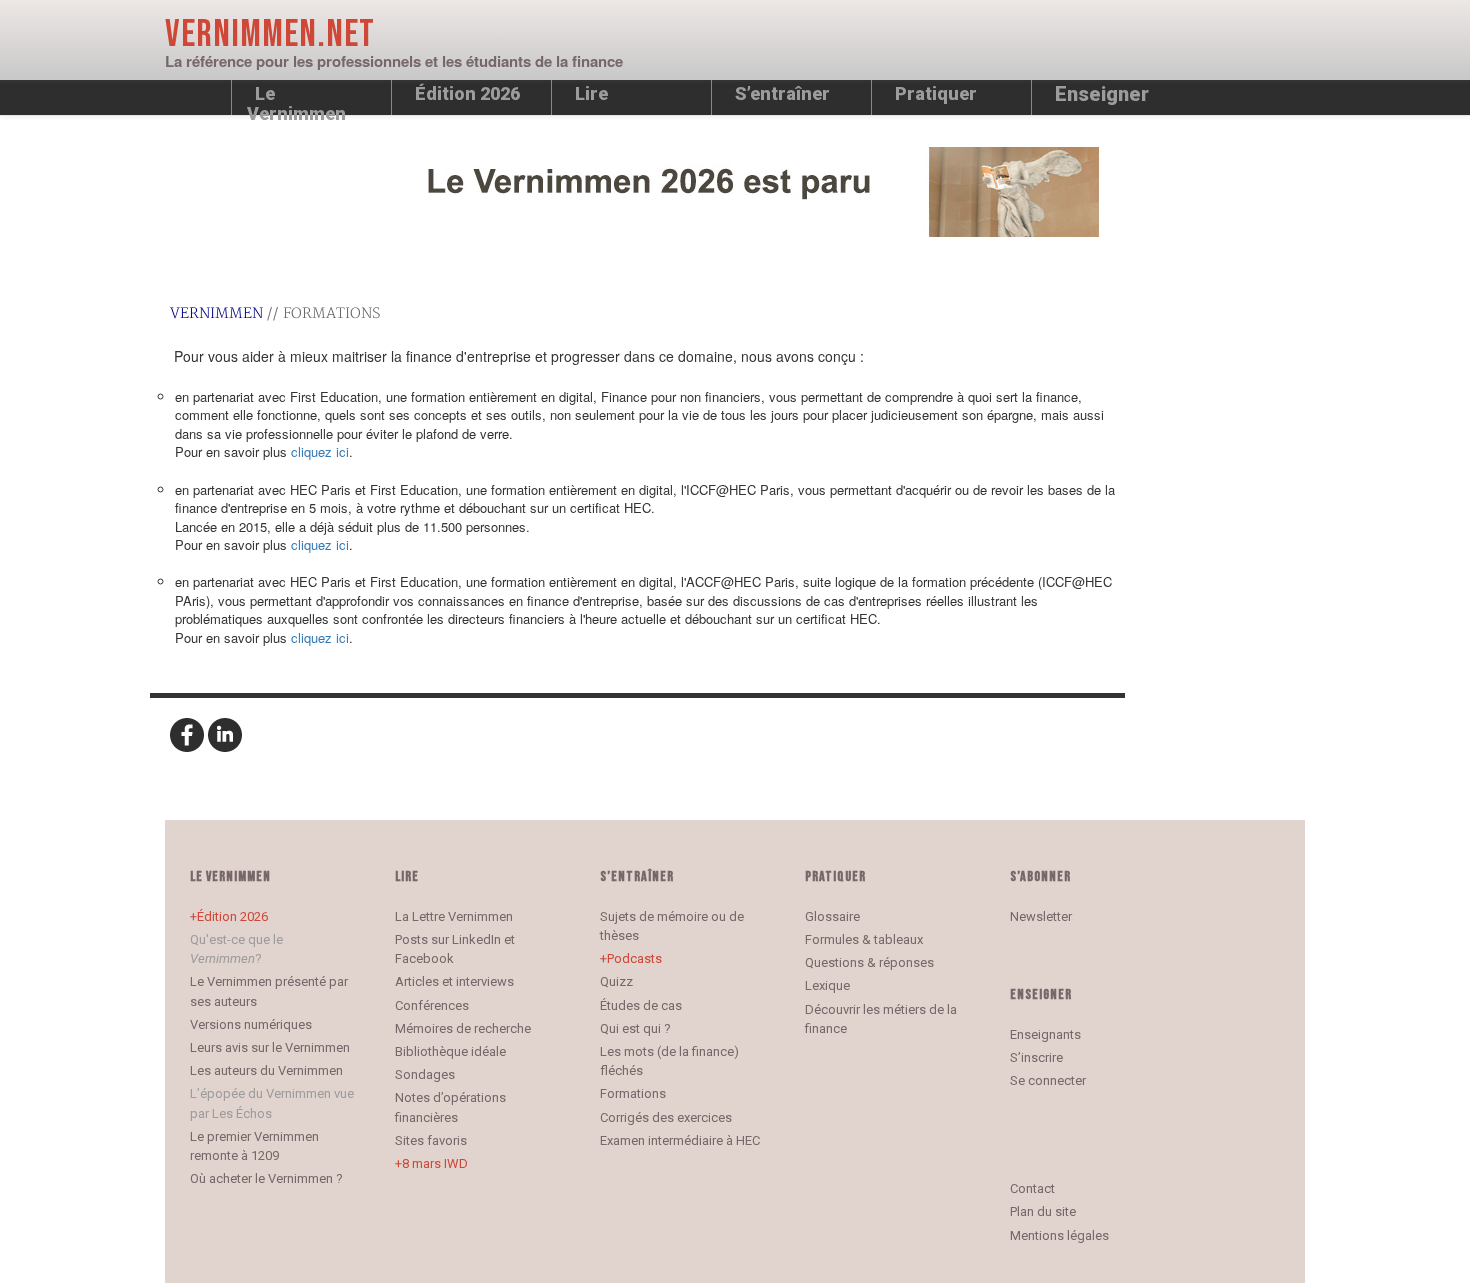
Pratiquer (936, 93)
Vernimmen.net (270, 34)
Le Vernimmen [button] (296, 99)
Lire (591, 93)
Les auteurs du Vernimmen (266, 1070)
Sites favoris (431, 1140)
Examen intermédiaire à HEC (680, 1140)
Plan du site (1043, 1211)
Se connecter (1048, 1080)
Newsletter (1041, 916)
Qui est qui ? (635, 1028)
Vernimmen (216, 313)
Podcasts (634, 958)
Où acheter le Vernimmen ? (266, 1178)
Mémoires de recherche (463, 1028)
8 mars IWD (435, 1163)
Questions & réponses (869, 962)
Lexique (827, 985)
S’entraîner (782, 93)
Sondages (425, 1074)
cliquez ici (320, 451)
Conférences (432, 1005)
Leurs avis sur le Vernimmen (270, 1047)
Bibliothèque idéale (450, 1051)
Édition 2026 (232, 916)
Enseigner (1102, 94)
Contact (1032, 1188)
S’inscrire (1036, 1057)
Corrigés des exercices (666, 1117)
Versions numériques (251, 1024)
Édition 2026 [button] (467, 93)
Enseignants (1045, 1034)
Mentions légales (1059, 1235)
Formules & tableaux (864, 939)
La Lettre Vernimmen (454, 916)
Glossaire (832, 916)
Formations (633, 1093)
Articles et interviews (454, 981)
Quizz (616, 981)
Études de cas (641, 1005)
